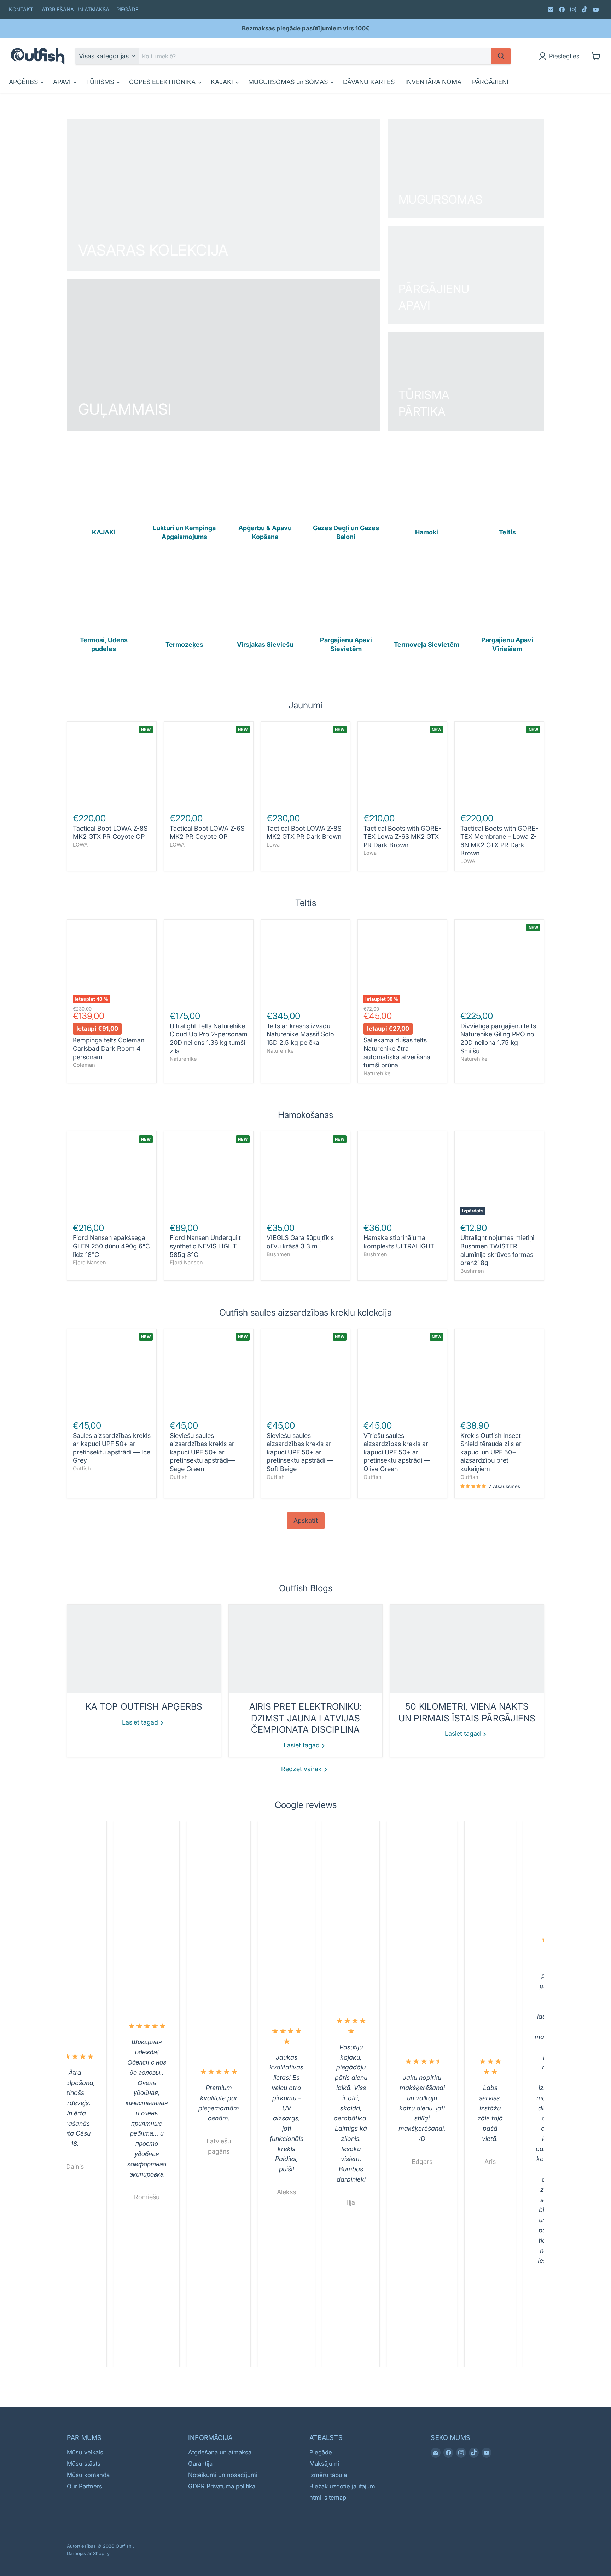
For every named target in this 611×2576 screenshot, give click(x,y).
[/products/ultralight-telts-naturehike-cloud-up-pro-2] (209, 964)
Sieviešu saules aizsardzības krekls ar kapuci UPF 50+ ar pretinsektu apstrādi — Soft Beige (300, 1452)
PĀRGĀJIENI (490, 82)
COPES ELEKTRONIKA (163, 82)
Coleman (84, 1065)
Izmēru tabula (328, 2475)
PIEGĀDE (127, 10)
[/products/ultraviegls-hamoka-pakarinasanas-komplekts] (403, 1176)
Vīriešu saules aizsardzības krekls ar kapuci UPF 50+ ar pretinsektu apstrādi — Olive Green (397, 1452)
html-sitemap (328, 2498)
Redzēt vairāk (302, 1769)
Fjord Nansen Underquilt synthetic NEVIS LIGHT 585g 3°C (205, 1246)
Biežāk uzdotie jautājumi (343, 2486)
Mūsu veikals (85, 2452)
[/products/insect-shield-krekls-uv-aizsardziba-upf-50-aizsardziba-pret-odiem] (499, 1374)
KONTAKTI (22, 10)
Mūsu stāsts (84, 2464)
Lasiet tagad (141, 1722)
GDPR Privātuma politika (222, 2486)
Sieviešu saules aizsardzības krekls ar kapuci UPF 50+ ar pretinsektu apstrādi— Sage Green (202, 1452)
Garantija (200, 2464)
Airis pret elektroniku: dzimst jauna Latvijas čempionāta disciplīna (306, 1718)
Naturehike (183, 1059)
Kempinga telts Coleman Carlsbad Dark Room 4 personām (109, 1048)
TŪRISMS (101, 82)
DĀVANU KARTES (369, 82)
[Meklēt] (501, 56)
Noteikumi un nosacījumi (223, 2475)
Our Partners (85, 2486)
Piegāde (321, 2452)
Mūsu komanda (88, 2475)
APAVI (63, 82)
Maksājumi (324, 2464)
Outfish (82, 1469)
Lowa (273, 845)
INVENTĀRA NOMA (433, 82)
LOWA (80, 845)
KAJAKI (223, 82)
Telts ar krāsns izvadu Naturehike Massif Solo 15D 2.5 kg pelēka (300, 1034)
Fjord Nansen (89, 1263)
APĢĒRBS (24, 82)
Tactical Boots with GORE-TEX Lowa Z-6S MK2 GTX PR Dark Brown (402, 837)
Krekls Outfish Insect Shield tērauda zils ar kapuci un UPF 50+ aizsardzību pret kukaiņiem (491, 1452)
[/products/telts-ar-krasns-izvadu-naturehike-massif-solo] (306, 964)
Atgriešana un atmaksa (220, 2452)
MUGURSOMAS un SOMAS (289, 82)
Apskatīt (306, 1520)
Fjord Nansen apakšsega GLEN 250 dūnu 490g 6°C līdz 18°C (111, 1246)
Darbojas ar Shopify (88, 2553)
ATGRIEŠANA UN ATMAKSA (75, 10)
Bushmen (278, 1254)
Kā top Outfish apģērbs (144, 1706)
